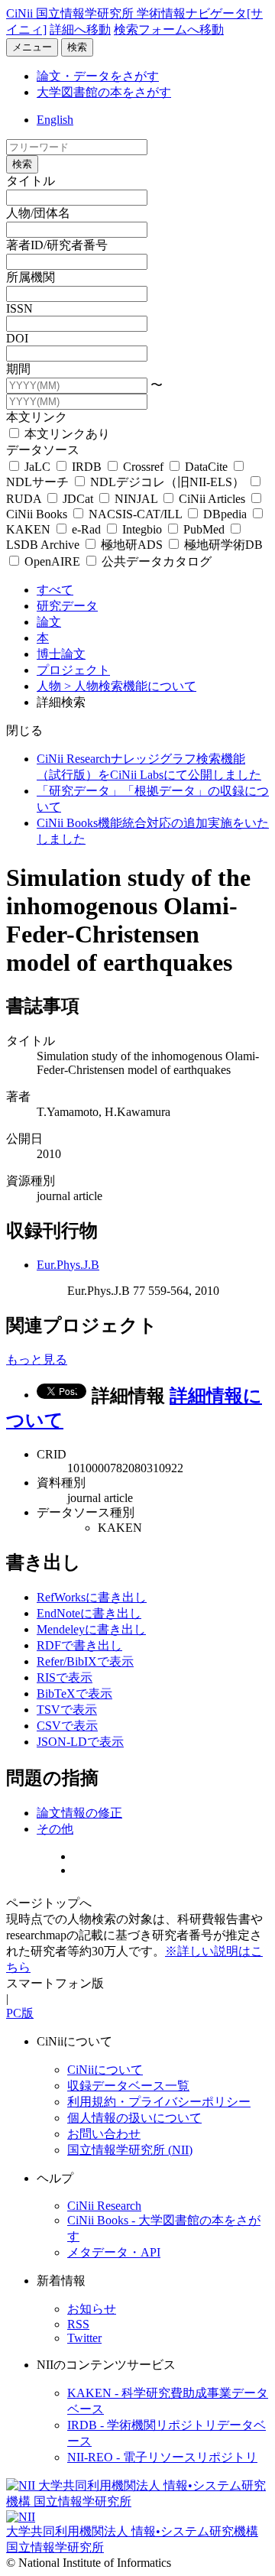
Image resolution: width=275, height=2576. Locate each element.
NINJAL (136, 499)
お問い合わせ (104, 2134)
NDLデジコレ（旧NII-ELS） (167, 482)
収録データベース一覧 (128, 2086)
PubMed (204, 529)
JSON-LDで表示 (80, 1742)
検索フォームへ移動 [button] (169, 29)
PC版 (20, 2013)
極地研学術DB (222, 545)
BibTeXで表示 (74, 1694)
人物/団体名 (38, 213)
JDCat (78, 499)
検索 (77, 47)
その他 (55, 1829)
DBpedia (225, 514)
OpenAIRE (52, 561)
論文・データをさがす (98, 76)
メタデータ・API (114, 2252)
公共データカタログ (155, 561)
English (55, 120)
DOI (17, 338)
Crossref (143, 467)
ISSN (19, 308)
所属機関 (31, 277)
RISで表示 (65, 1677)
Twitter (84, 2338)
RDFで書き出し (79, 1645)
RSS (78, 2324)
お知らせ (92, 2309)
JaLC (37, 467)
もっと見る (37, 1359)
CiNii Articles (212, 499)
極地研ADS (132, 545)
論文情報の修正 (79, 1813)
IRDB (87, 467)
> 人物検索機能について (130, 686)
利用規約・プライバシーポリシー (159, 2102)
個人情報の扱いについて (134, 2118)
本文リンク (37, 417)
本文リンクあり (66, 434)
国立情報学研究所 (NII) (130, 2150)
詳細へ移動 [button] (80, 29)
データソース (43, 450)
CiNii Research (104, 2206)
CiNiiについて (105, 2070)
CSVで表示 (67, 1726)
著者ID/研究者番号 (57, 245)
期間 (18, 369)
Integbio (142, 529)
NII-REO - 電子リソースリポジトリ (162, 2457)
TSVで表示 (67, 1710)
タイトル (31, 181)
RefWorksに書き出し (92, 1597)
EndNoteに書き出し (89, 1613)
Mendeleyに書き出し (91, 1629)
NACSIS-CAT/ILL (135, 514)
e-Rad (86, 529)
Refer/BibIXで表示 (85, 1661)
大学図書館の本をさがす (104, 92)
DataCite (206, 467)
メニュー (32, 47)
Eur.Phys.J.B (68, 1265)
